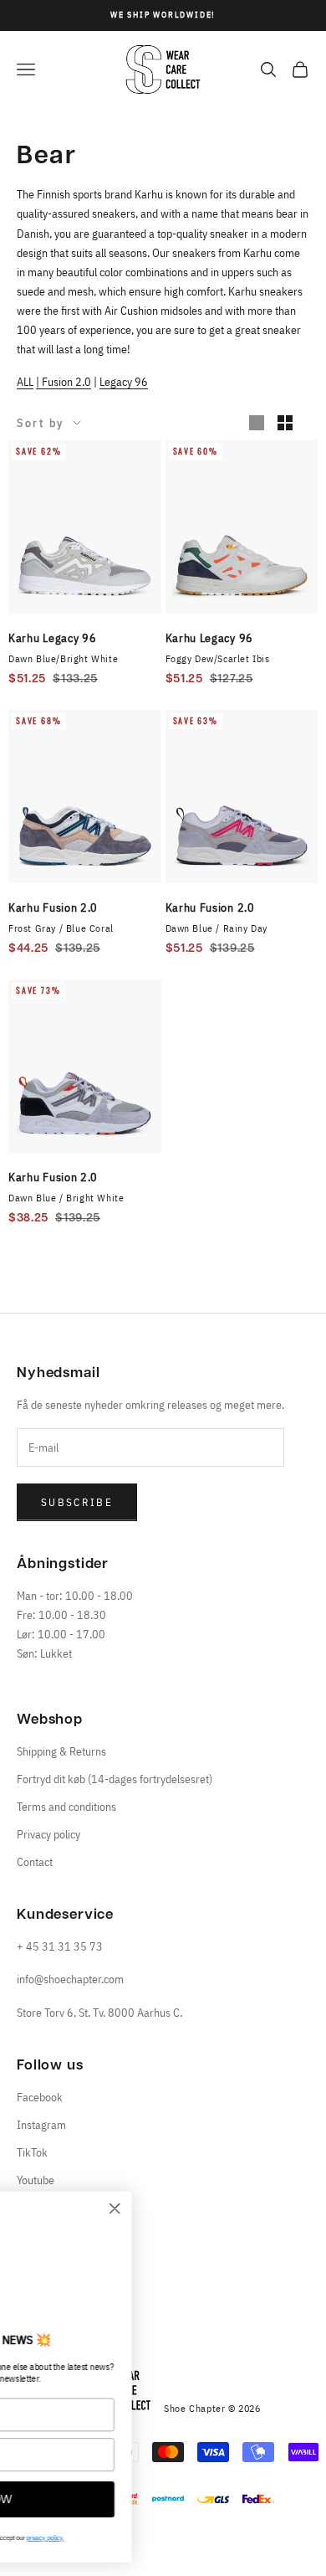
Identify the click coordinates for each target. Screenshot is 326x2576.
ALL (25, 382)
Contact (35, 1862)
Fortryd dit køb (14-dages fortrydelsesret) (115, 1779)
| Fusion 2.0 (64, 382)
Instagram (41, 2125)
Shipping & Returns (61, 1751)
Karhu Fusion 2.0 (53, 908)
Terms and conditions (66, 1807)
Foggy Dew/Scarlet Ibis (218, 658)
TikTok (32, 2152)
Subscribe (77, 1502)
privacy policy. (202, 2537)
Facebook (40, 2097)
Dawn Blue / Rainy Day (217, 928)
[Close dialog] (272, 2208)
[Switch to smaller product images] (285, 423)
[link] (138, 2265)
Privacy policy (48, 1834)
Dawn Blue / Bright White (66, 1198)
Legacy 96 (124, 382)
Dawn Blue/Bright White (63, 658)
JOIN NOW (138, 2500)
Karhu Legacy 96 (53, 638)
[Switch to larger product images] (257, 423)
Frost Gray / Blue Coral (61, 928)
